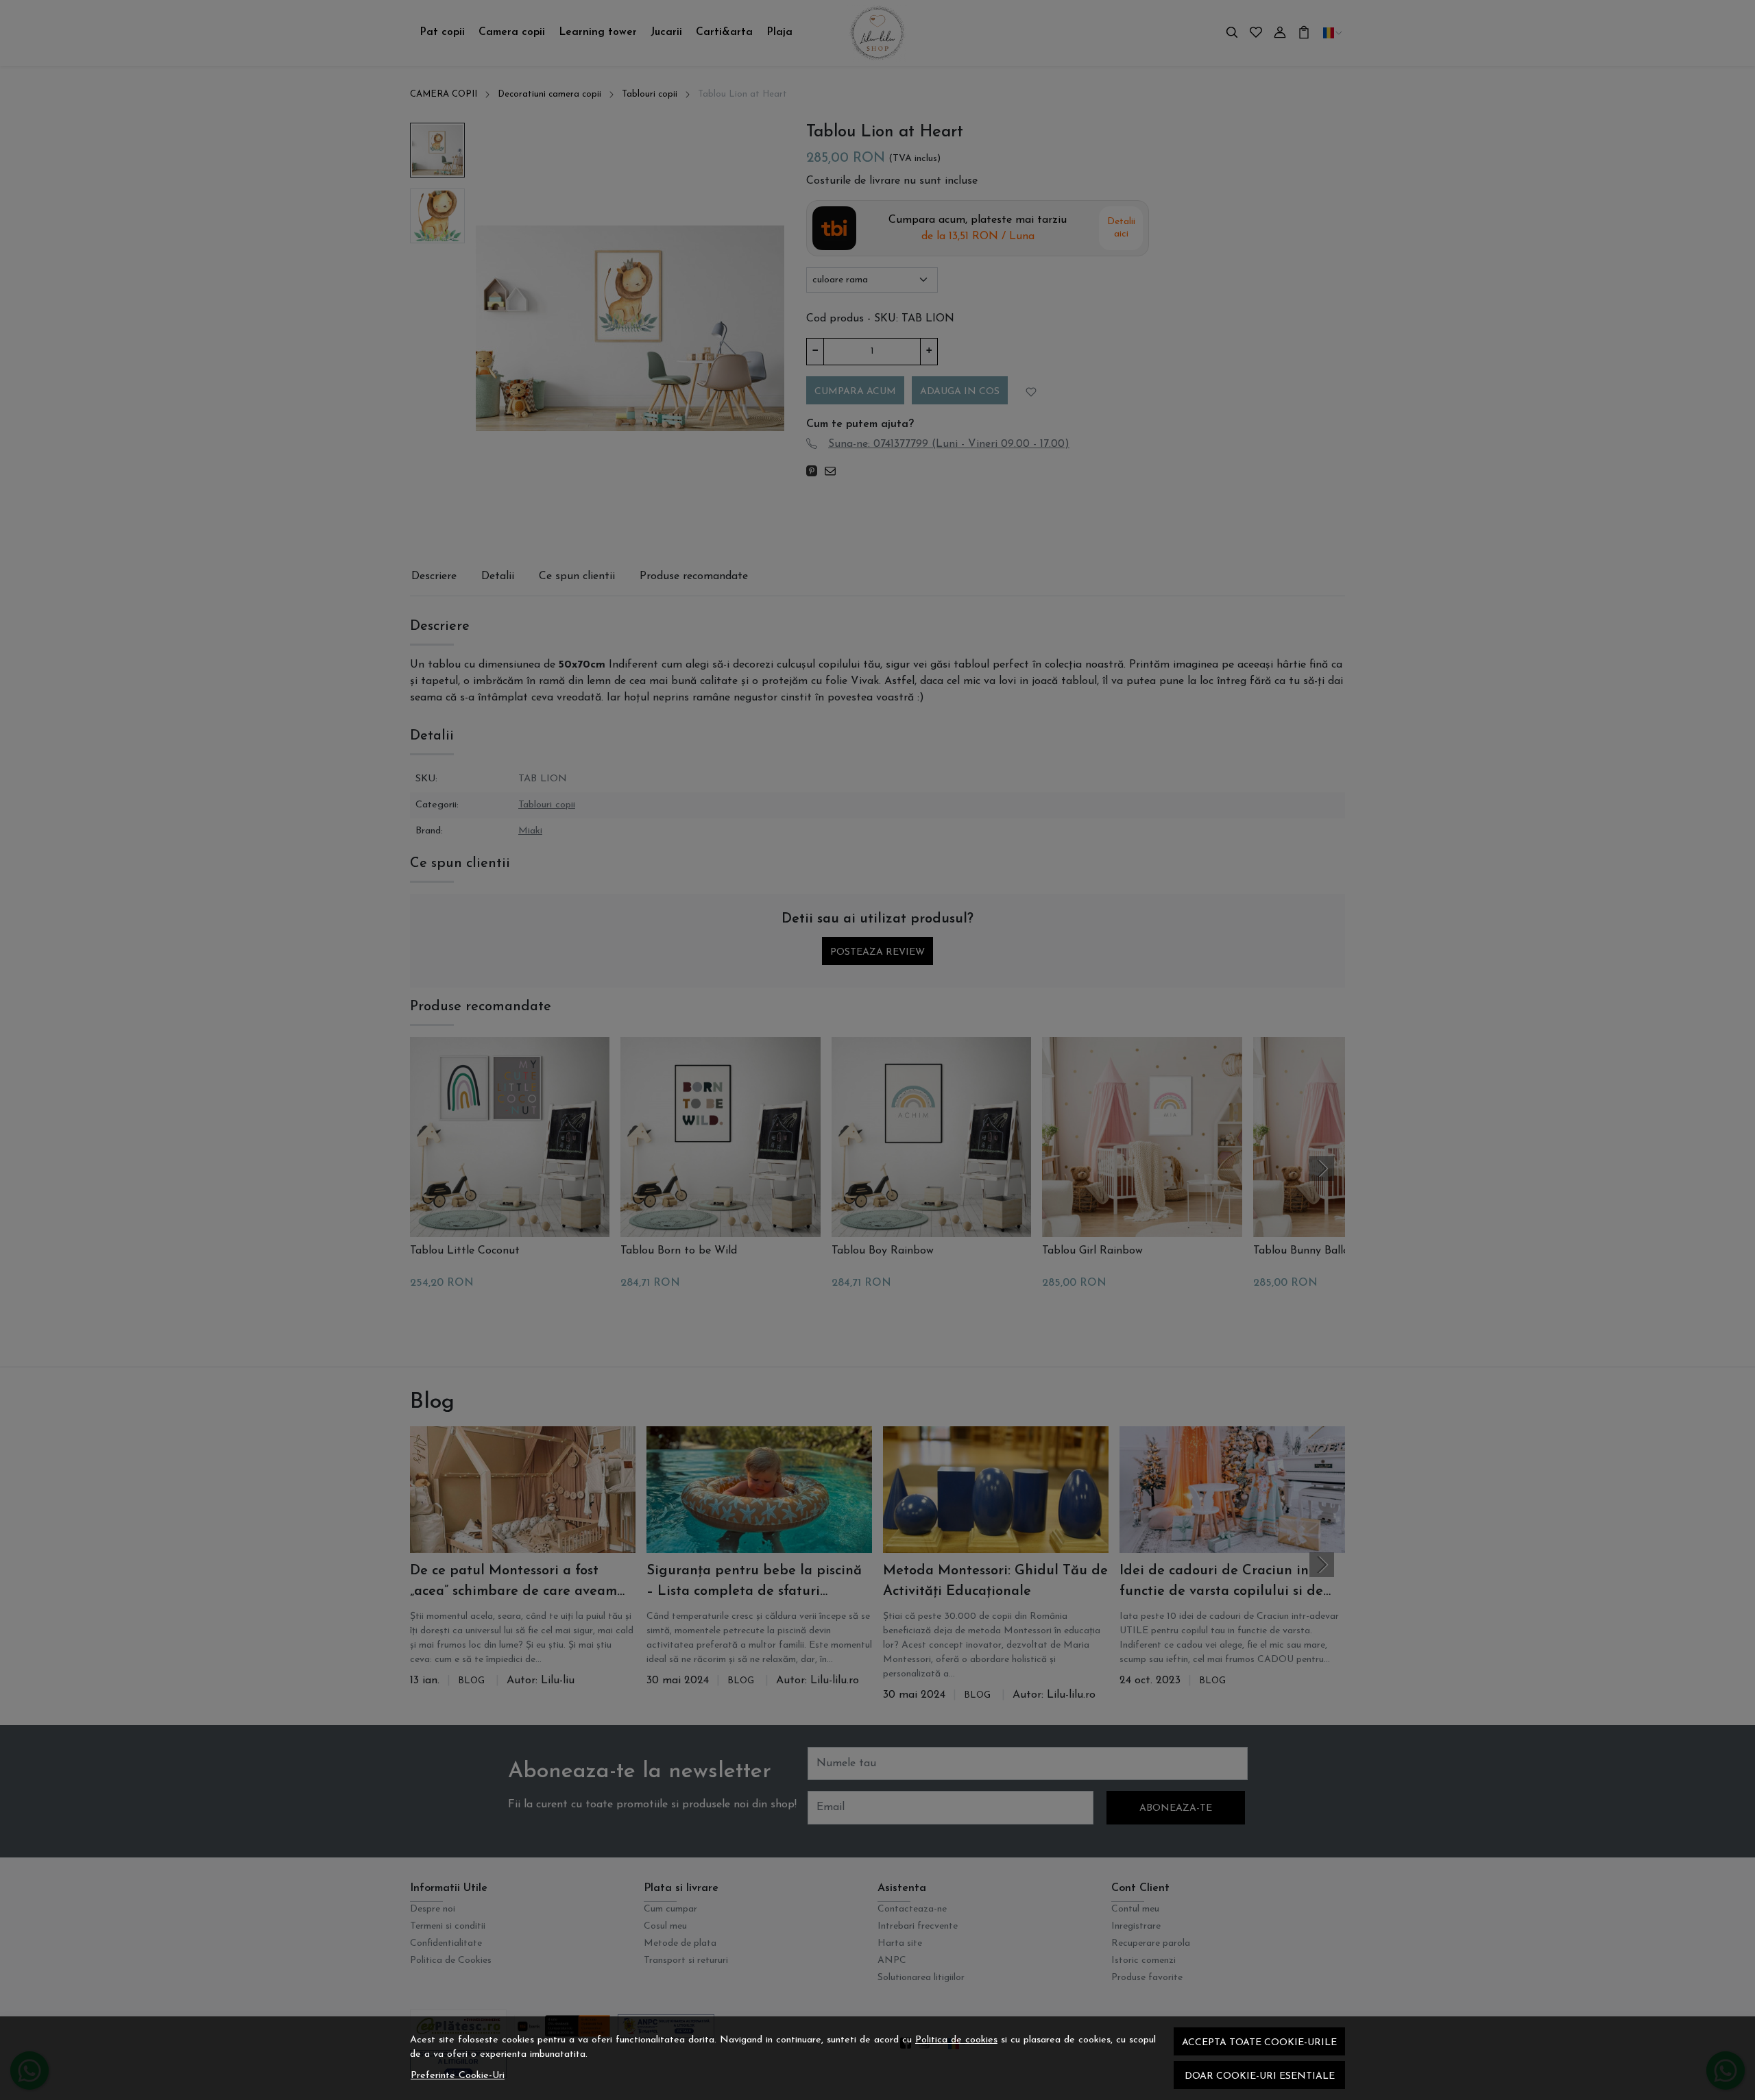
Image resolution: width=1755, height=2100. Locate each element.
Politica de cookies (956, 2040)
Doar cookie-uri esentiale (1260, 2076)
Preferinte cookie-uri (458, 2076)
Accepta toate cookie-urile (1259, 2043)
